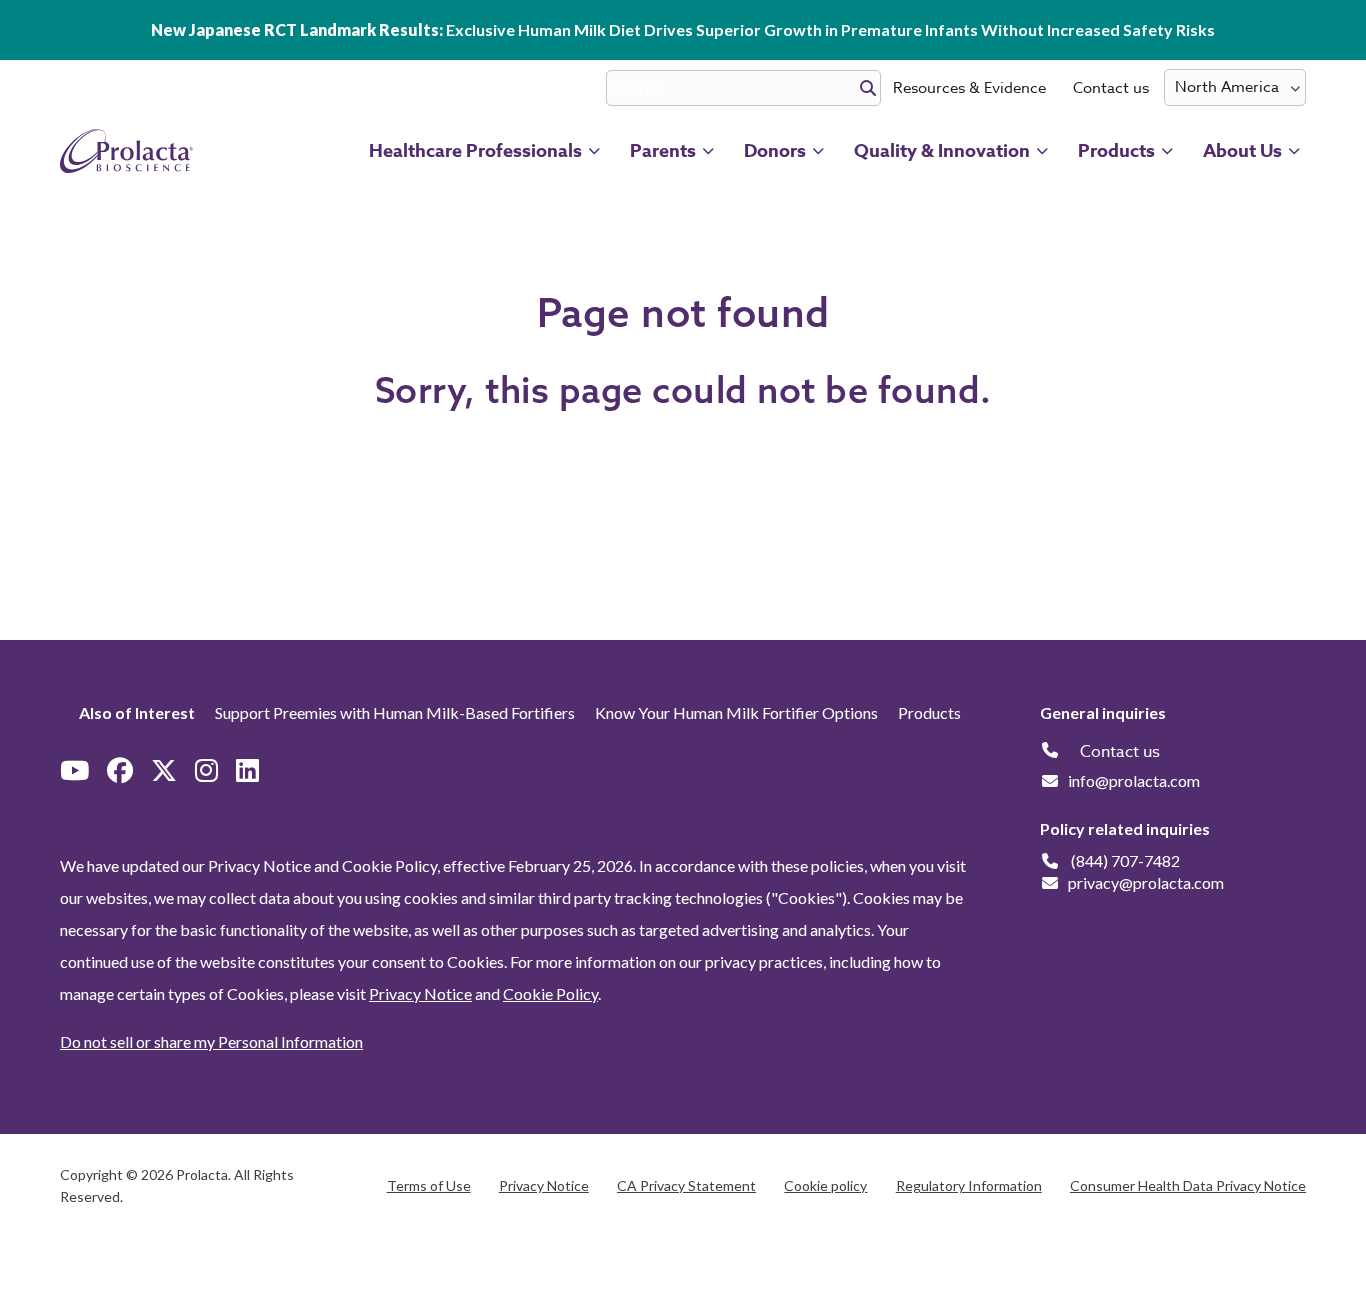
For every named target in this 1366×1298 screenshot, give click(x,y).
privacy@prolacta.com (1146, 882)
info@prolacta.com (1134, 780)
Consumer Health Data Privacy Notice (1188, 1185)
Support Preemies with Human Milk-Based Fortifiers (395, 712)
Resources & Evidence (969, 88)
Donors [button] (775, 151)
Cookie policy (825, 1185)
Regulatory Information (969, 1185)
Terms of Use (429, 1185)
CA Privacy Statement (686, 1185)
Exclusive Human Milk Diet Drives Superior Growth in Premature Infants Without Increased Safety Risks (683, 29)
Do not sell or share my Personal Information (211, 1041)
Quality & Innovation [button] (942, 151)
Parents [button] (663, 151)
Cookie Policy (550, 993)
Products (929, 712)
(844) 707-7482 (1125, 860)
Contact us (1111, 88)
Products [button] (1116, 151)
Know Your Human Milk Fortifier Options (736, 712)
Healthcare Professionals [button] (475, 151)
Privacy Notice (420, 993)
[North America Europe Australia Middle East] (1235, 87)
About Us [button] (1242, 151)
